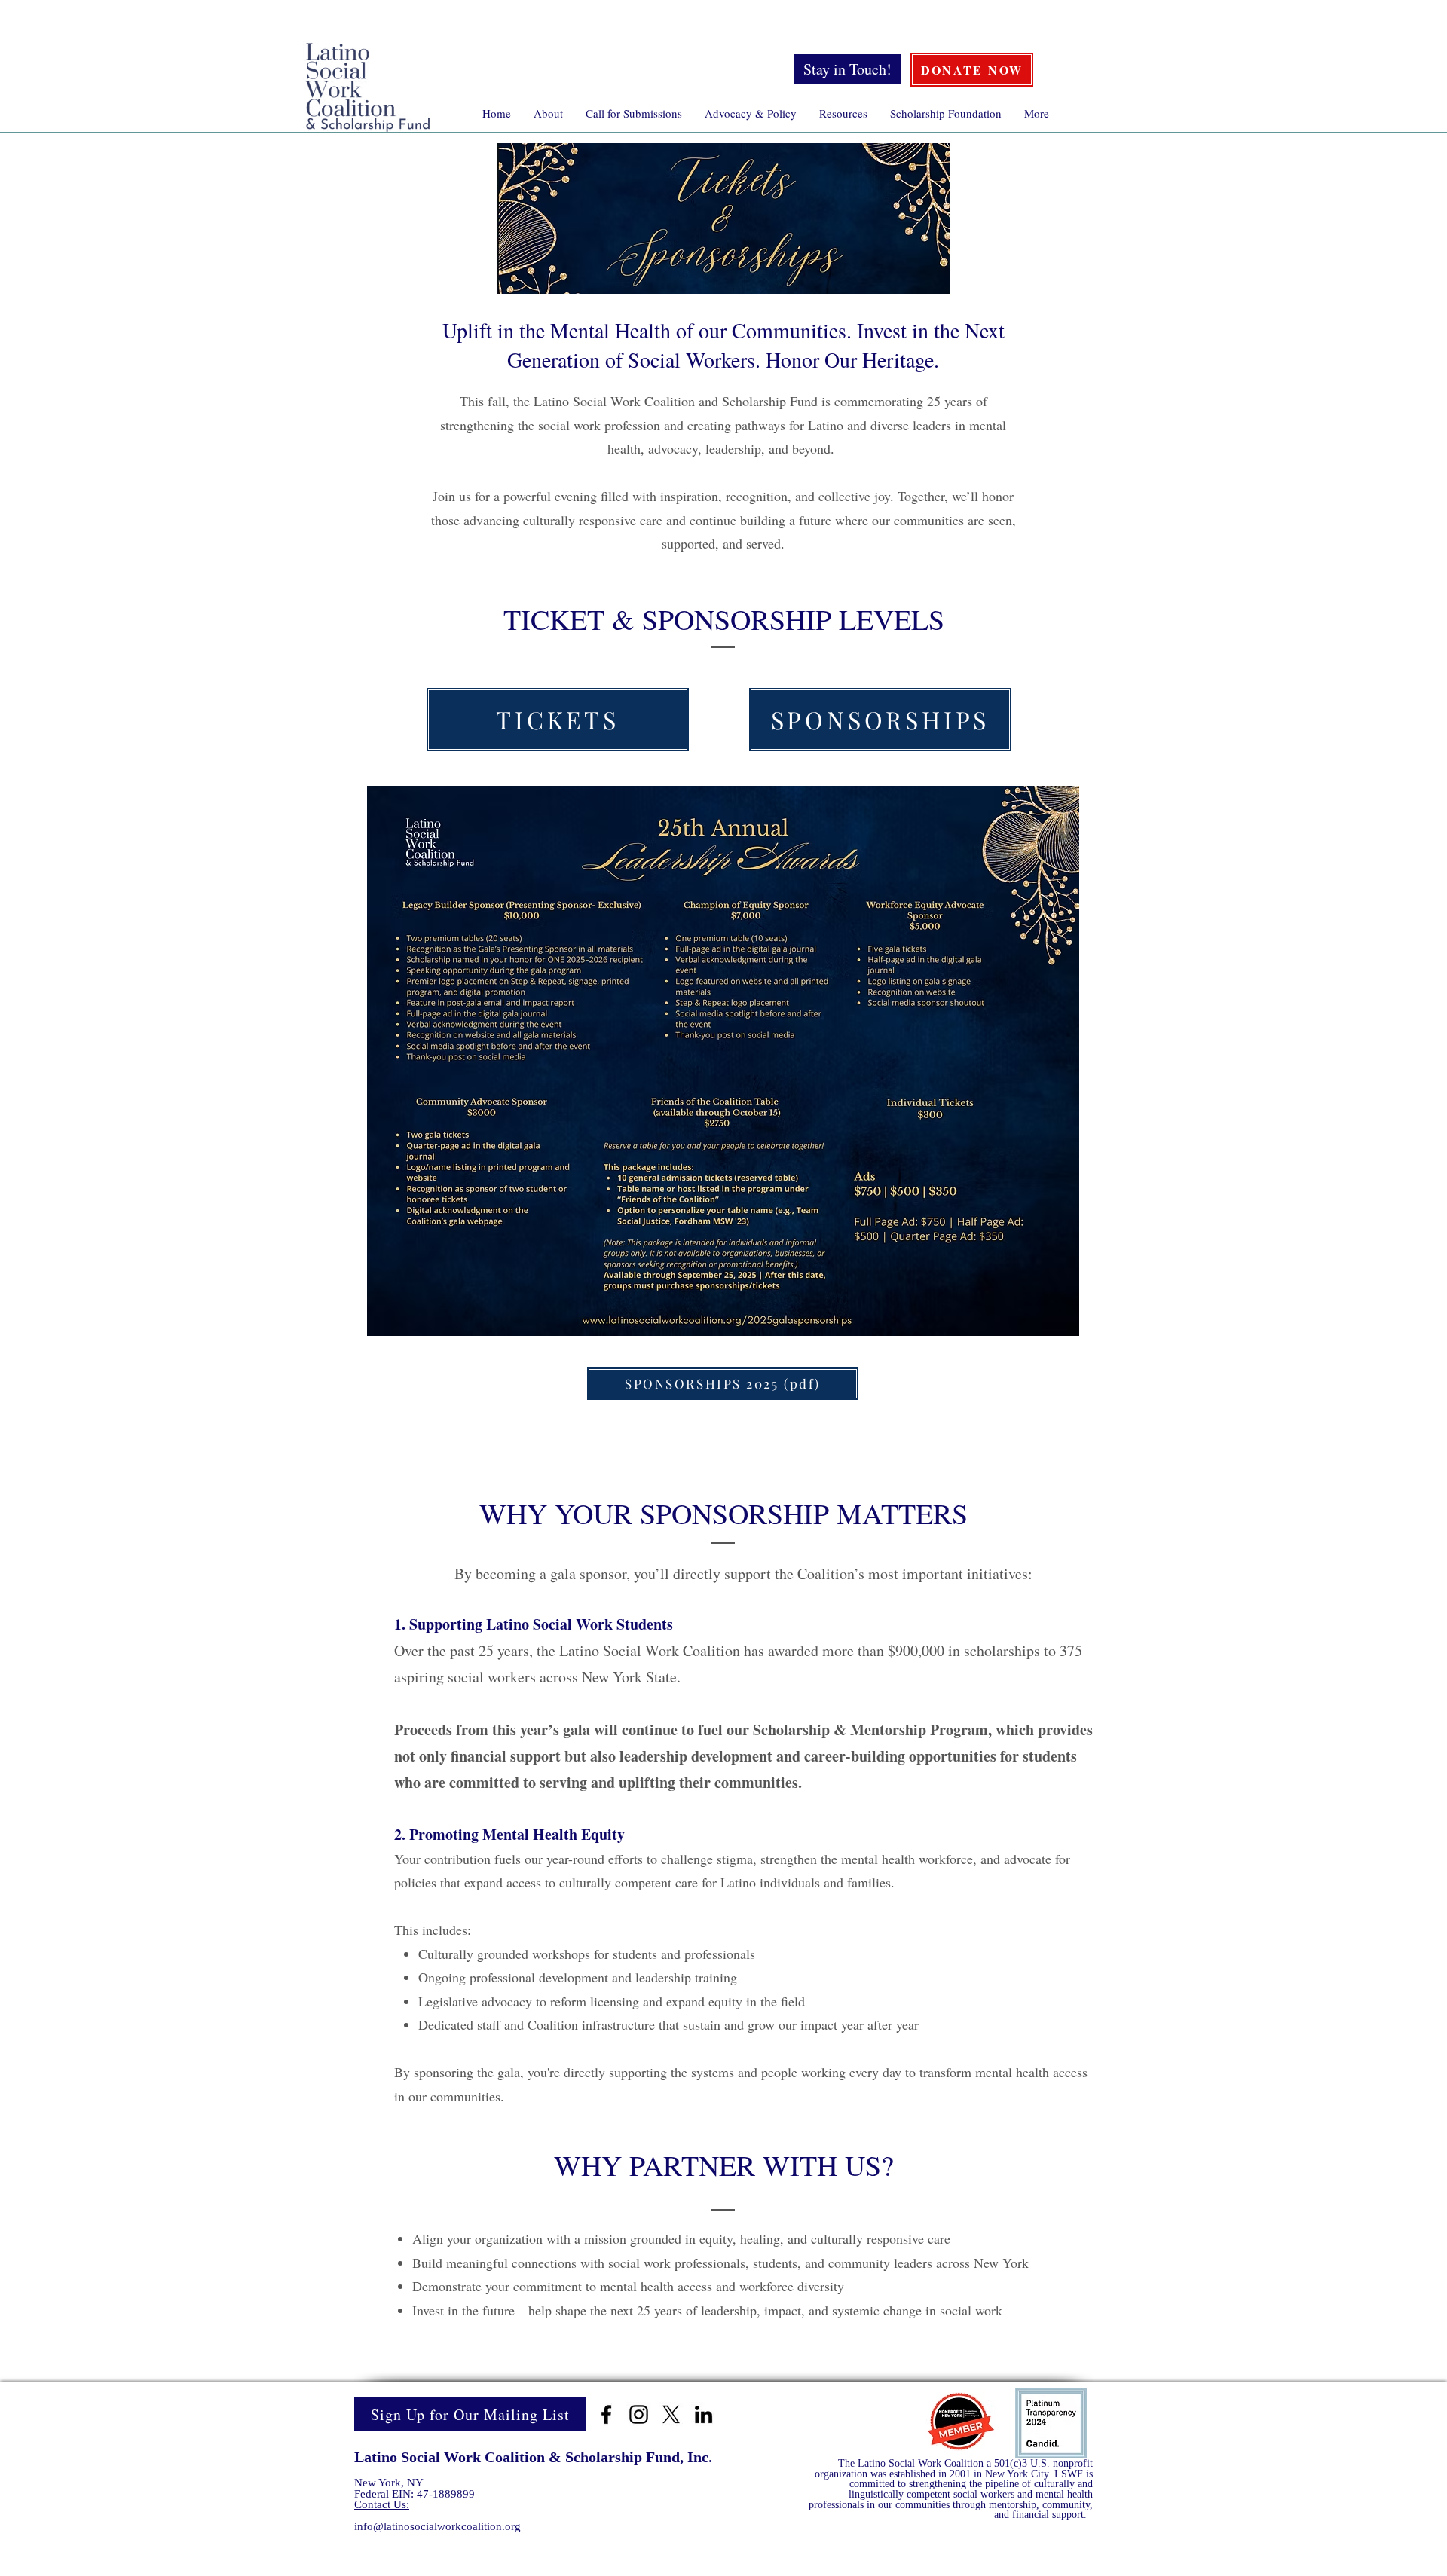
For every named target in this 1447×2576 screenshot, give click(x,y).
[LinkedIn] (704, 2414)
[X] (671, 2414)
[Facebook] (606, 2414)
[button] (548, 113)
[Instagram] (639, 2414)
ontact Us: (385, 2504)
